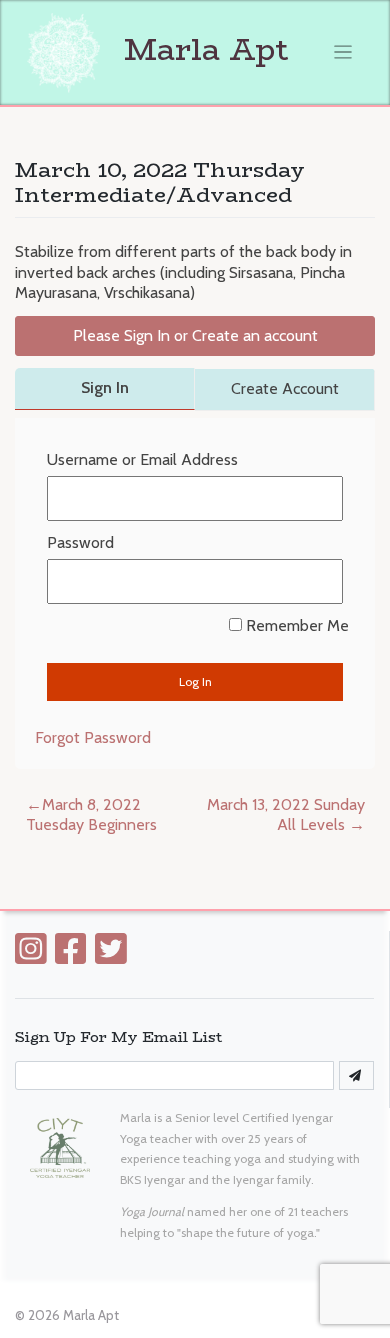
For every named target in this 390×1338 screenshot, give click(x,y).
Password (80, 542)
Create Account (285, 388)
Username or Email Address (142, 459)
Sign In (105, 387)
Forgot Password (93, 737)
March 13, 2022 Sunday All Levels (286, 815)
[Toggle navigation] (343, 52)
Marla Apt (202, 49)
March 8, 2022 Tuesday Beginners (91, 815)
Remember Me (295, 625)
